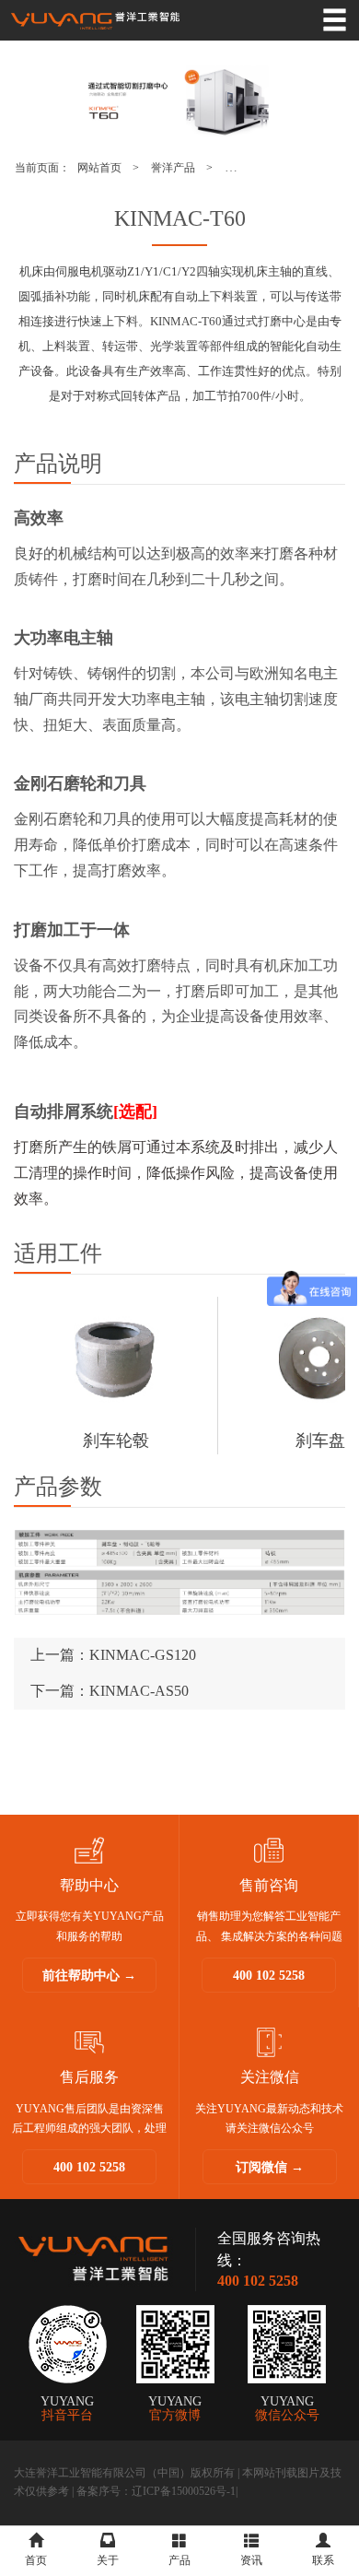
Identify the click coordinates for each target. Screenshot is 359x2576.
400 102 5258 (269, 1976)
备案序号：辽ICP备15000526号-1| (157, 2491)
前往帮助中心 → (89, 1976)
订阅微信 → (270, 2167)
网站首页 (99, 168)
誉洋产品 (173, 168)
